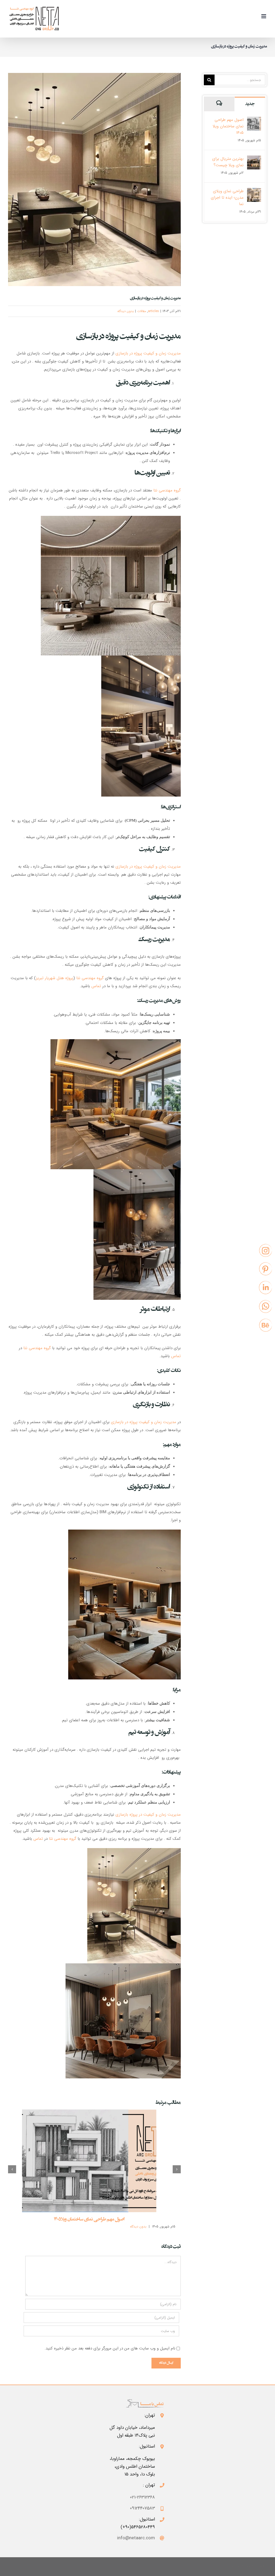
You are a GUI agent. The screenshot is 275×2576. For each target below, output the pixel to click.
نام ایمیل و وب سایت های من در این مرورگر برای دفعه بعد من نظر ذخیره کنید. (110, 2348)
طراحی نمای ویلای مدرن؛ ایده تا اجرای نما (227, 198)
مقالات (142, 311)
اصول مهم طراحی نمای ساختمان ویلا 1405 (89, 2220)
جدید (250, 104)
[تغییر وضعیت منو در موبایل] (264, 16)
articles (153, 311)
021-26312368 (142, 2497)
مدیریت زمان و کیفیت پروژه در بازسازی (148, 353)
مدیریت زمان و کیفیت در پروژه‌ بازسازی (148, 1815)
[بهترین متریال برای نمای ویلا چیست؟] (254, 160)
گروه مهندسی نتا (167, 490)
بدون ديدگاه (126, 311)
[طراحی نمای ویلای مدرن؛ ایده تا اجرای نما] (254, 192)
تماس (96, 986)
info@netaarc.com (136, 2538)
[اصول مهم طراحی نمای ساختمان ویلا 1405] (89, 2161)
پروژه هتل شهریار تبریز (55, 978)
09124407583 (142, 2508)
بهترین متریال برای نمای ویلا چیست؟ (228, 162)
